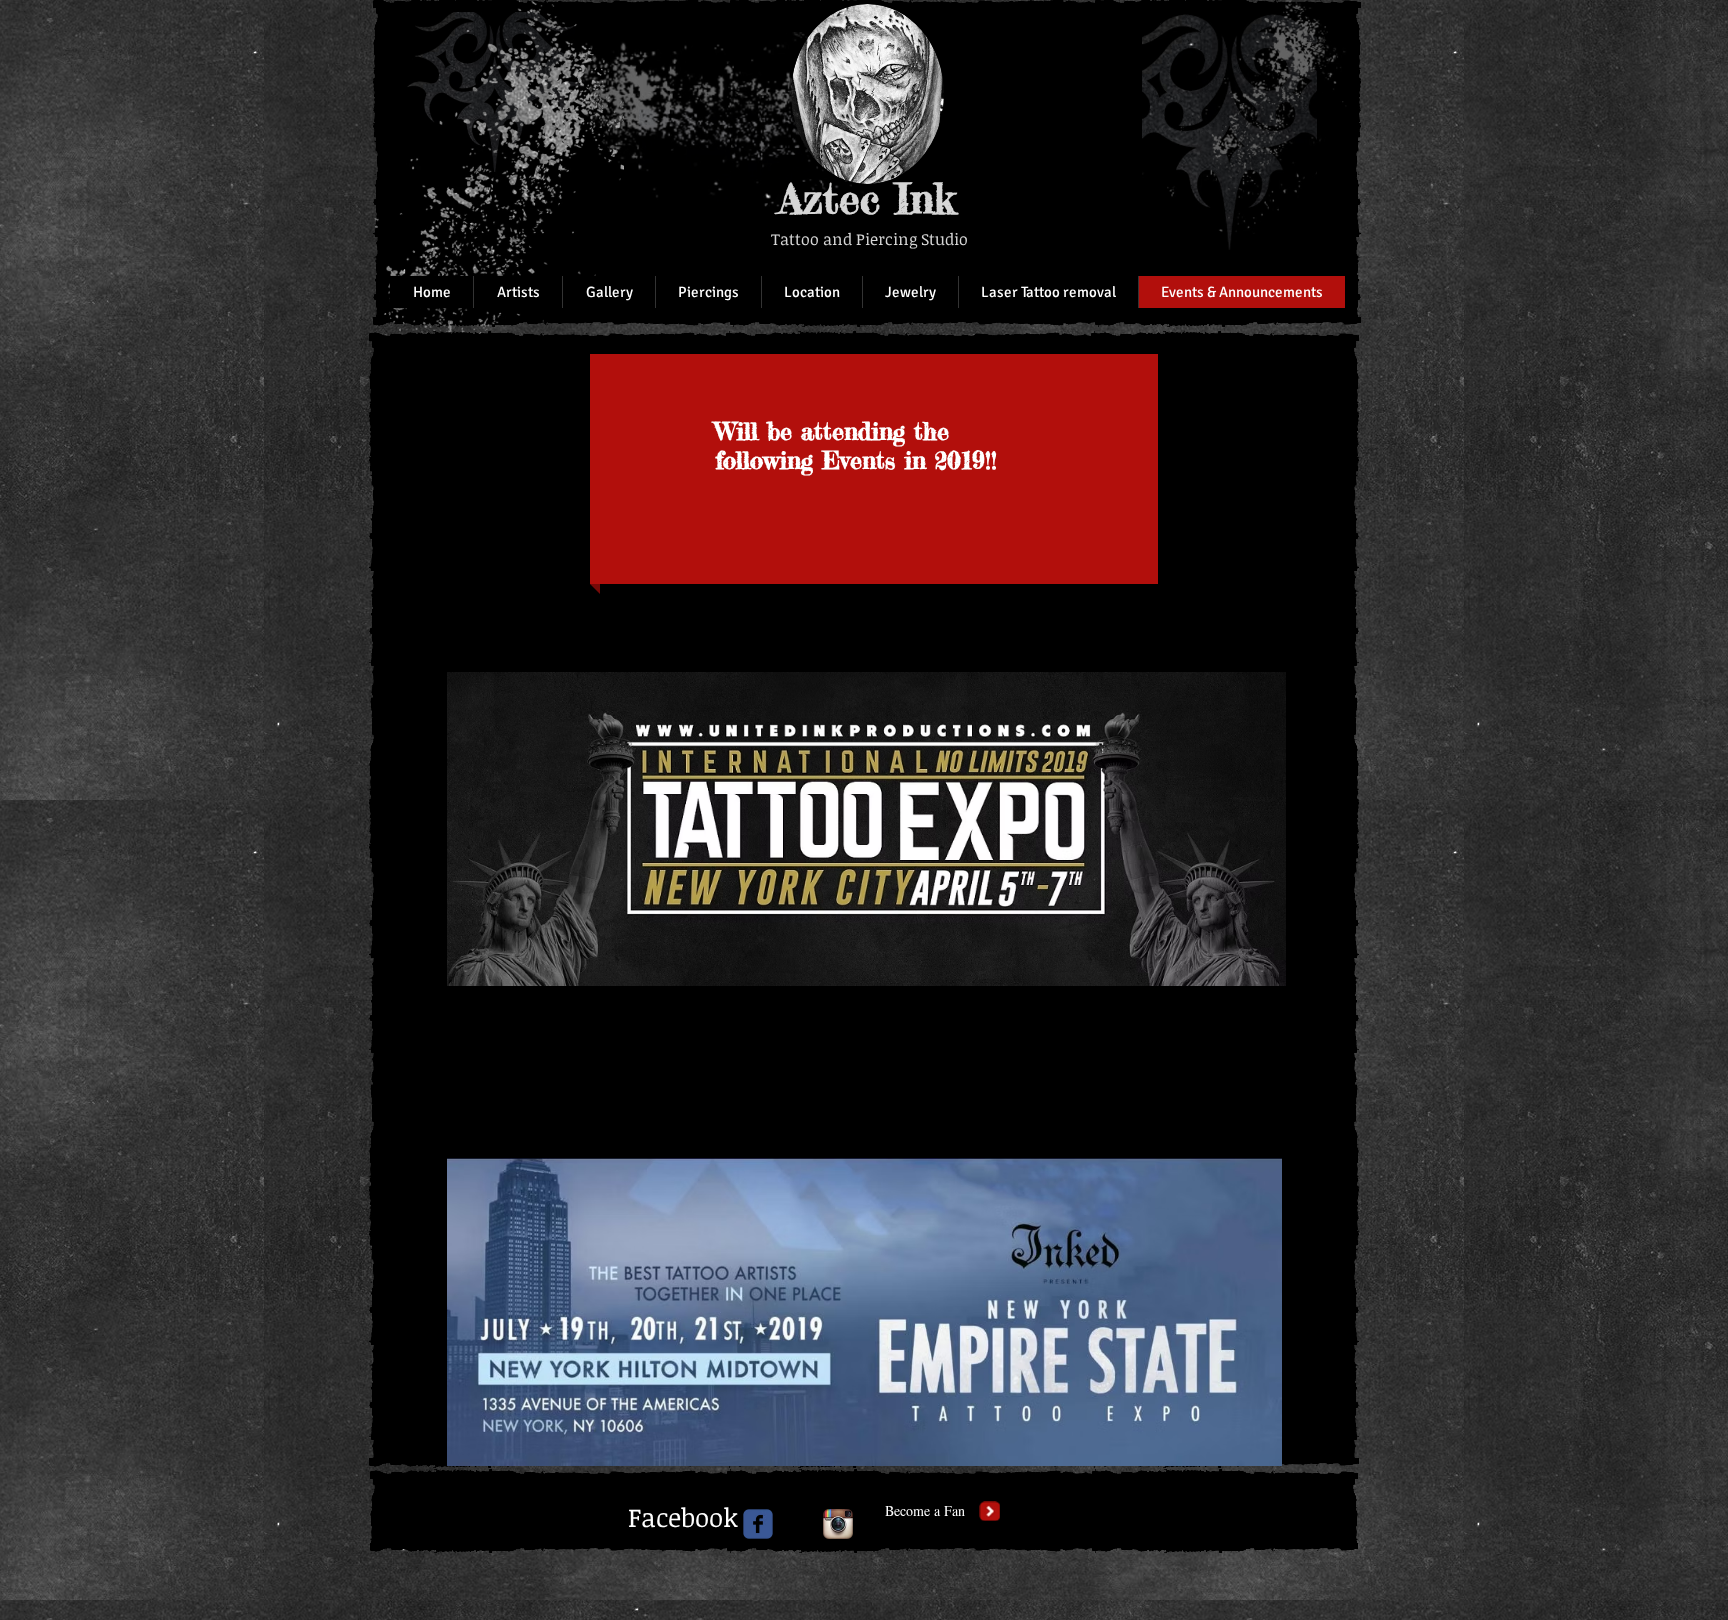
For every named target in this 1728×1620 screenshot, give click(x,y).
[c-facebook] (758, 1524)
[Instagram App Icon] (838, 1524)
